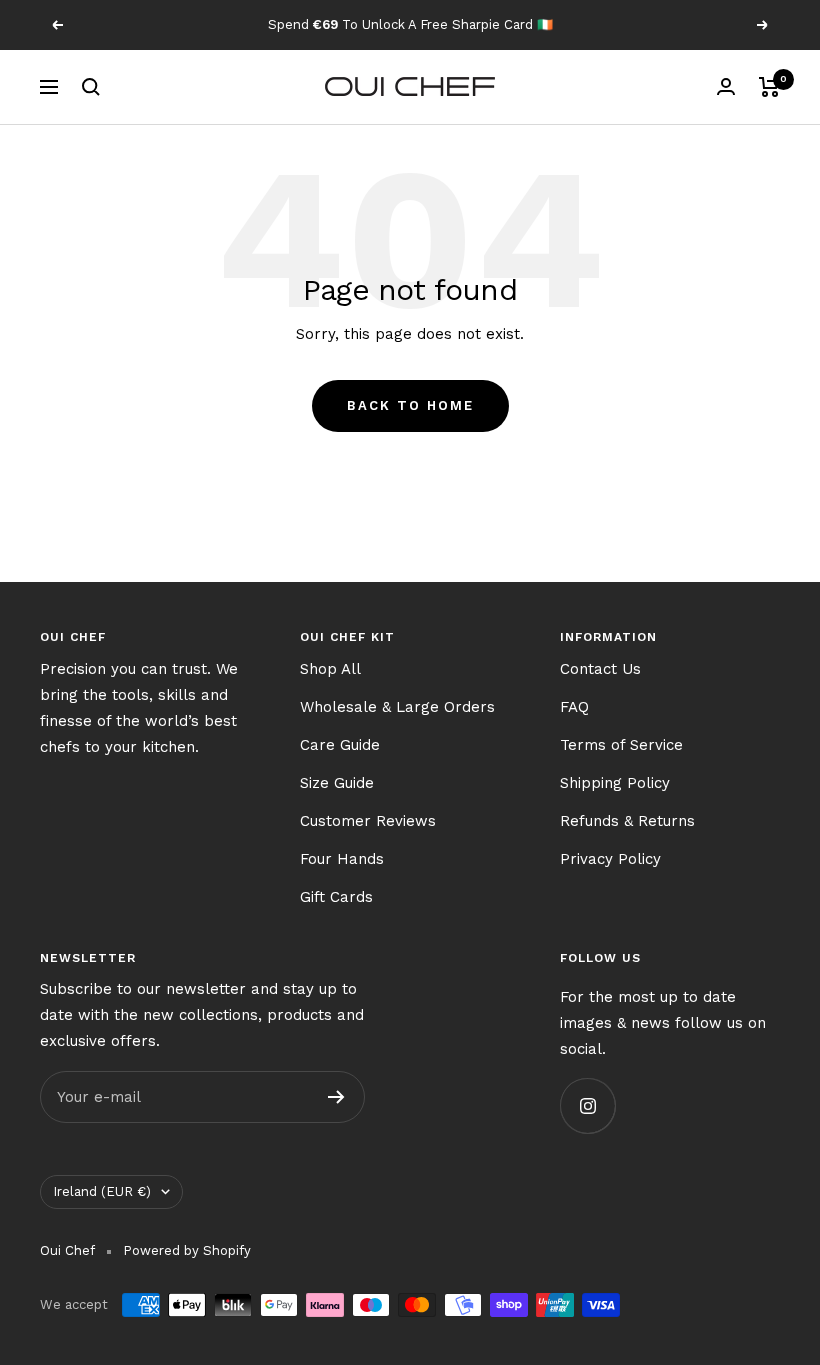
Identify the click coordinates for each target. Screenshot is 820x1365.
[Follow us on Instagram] (587, 1105)
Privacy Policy (610, 859)
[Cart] (769, 87)
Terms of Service (621, 745)
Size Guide (337, 783)
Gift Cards (336, 897)
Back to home (410, 405)
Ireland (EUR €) (102, 1191)
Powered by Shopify (187, 1250)
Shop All (330, 669)
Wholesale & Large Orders (397, 707)
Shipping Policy (615, 783)
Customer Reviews (368, 821)
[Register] (336, 1097)
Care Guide (340, 745)
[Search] (91, 87)
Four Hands (342, 859)
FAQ (574, 707)
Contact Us (600, 669)
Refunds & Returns (627, 821)
